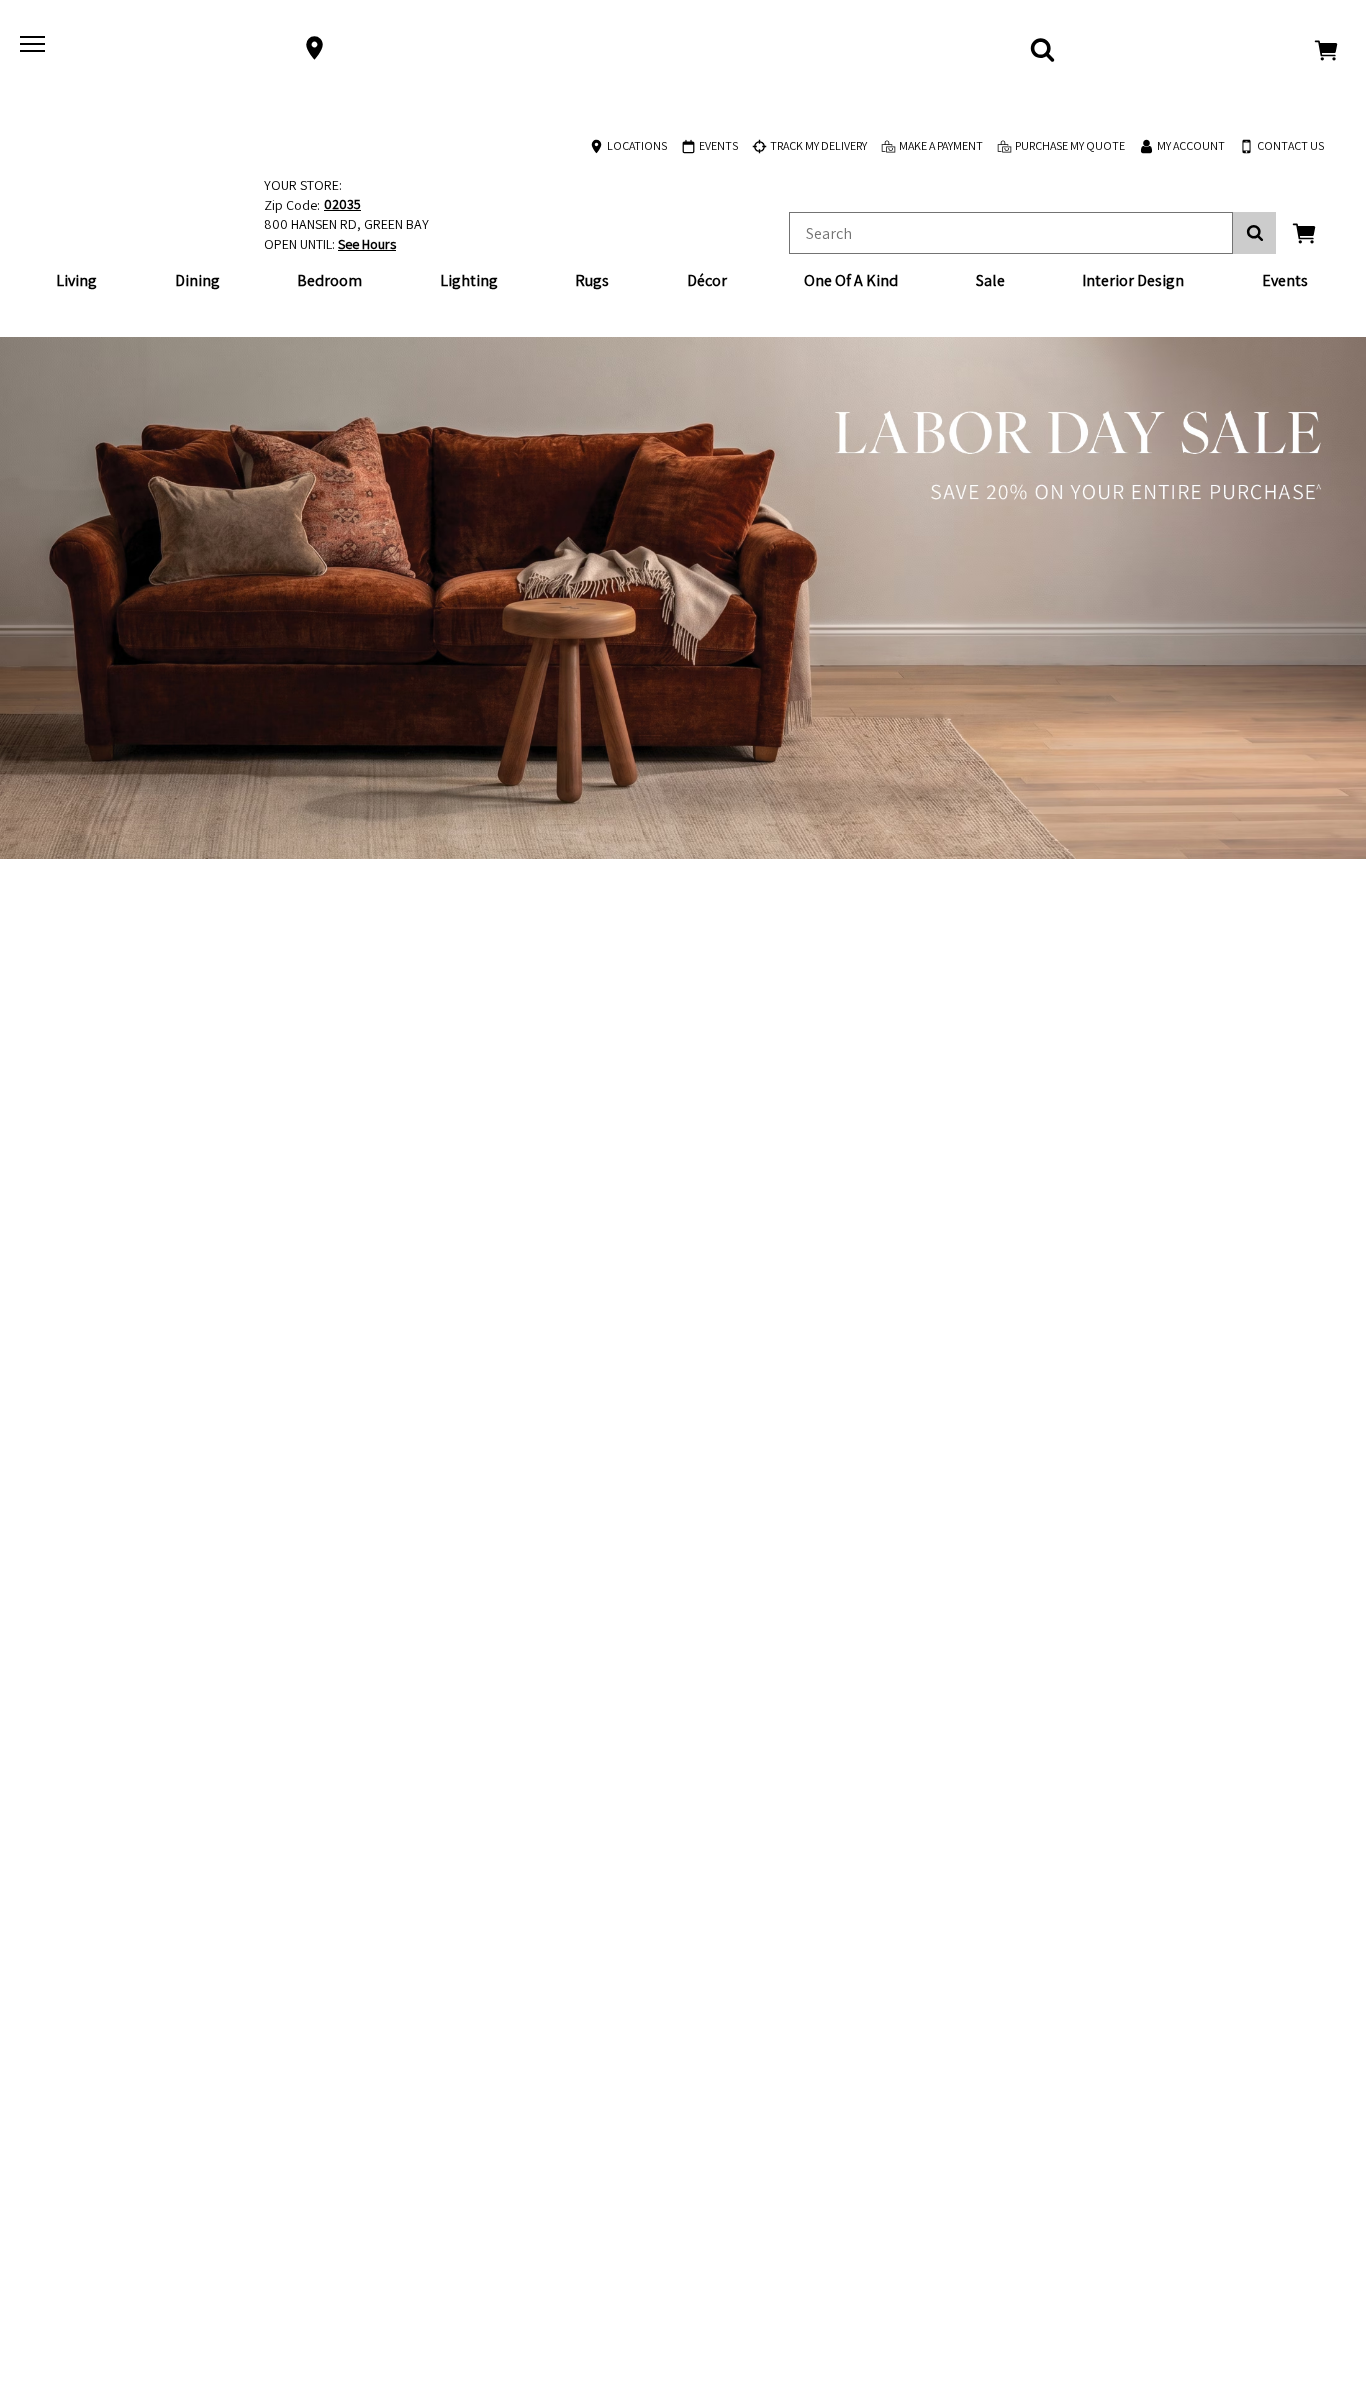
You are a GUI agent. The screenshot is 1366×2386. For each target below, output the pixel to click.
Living (76, 280)
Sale (990, 280)
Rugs (592, 280)
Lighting (469, 280)
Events (1285, 280)
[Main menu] (35, 48)
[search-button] (1254, 233)
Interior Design (1133, 280)
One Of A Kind (851, 280)
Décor (707, 280)
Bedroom (329, 280)
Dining (197, 280)
